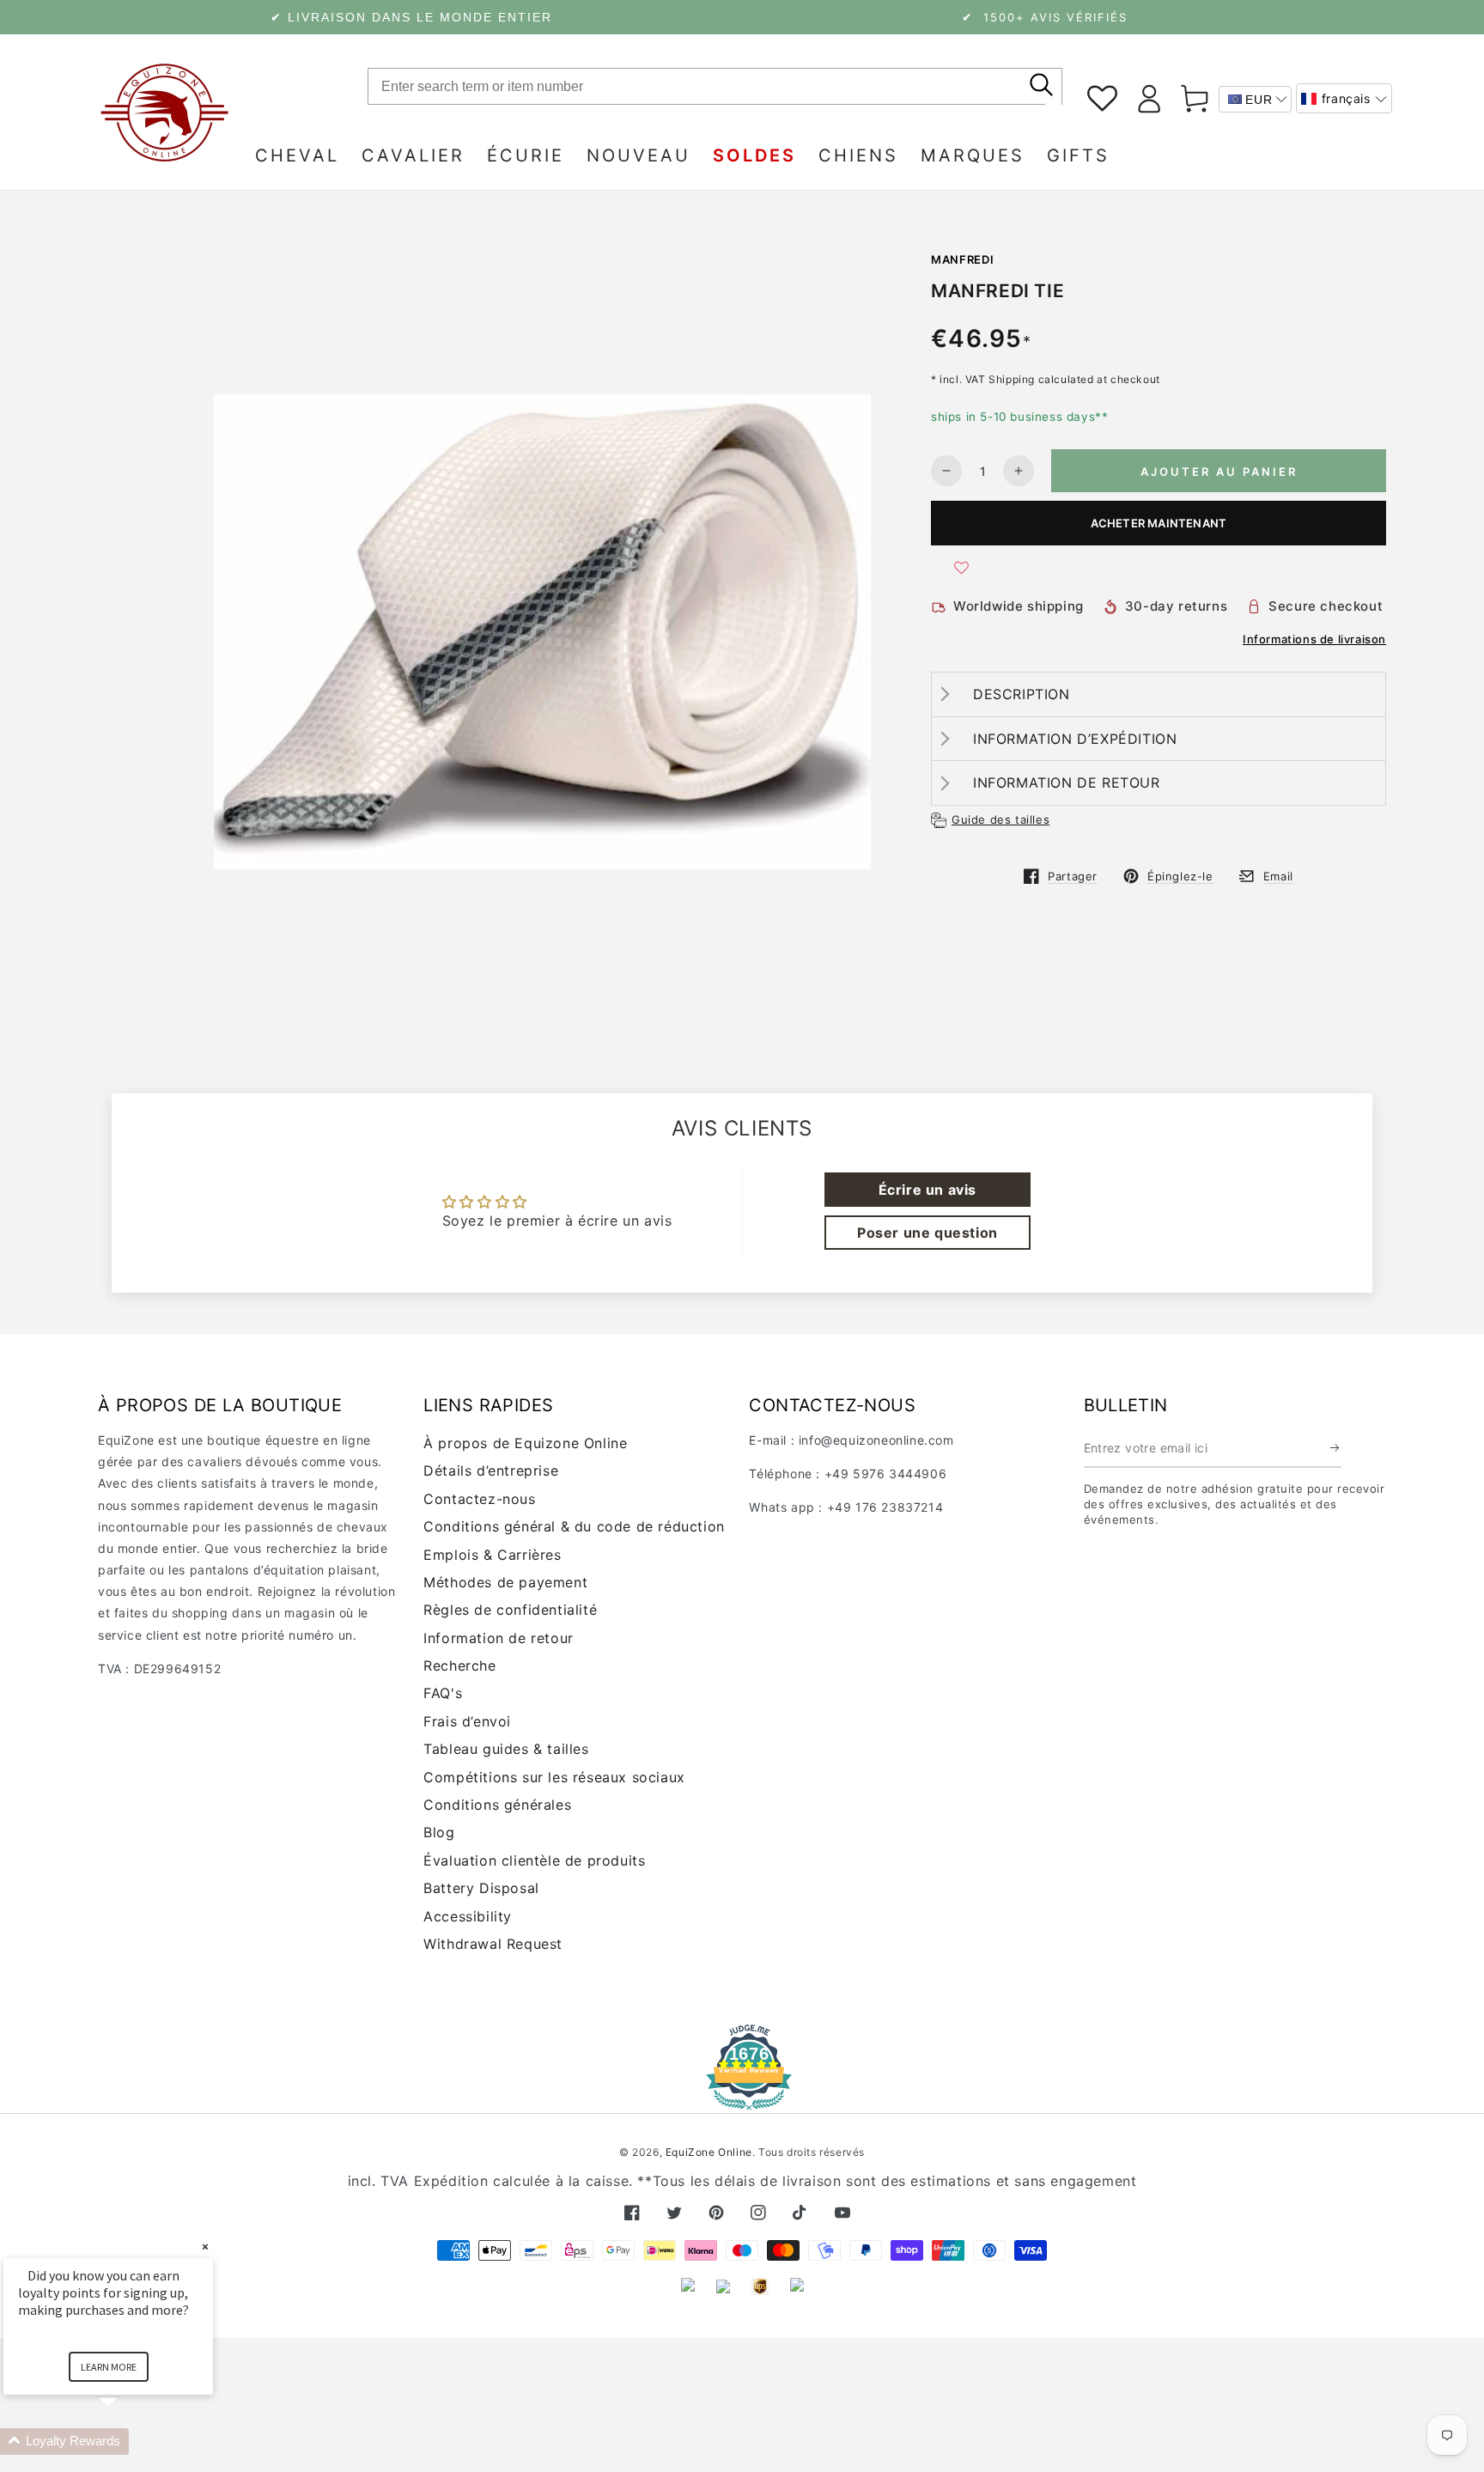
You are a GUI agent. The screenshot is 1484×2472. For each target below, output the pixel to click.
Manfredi (962, 259)
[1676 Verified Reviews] (742, 2098)
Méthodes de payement (505, 1582)
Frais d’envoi (467, 1721)
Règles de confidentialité (510, 1610)
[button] (1344, 98)
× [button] (205, 2247)
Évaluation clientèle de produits (534, 1860)
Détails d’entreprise (491, 1470)
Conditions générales (497, 1805)
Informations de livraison (1314, 639)
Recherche (459, 1665)
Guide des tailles (1000, 819)
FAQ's (443, 1693)
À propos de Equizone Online (525, 1443)
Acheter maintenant (1159, 523)
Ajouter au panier (1219, 472)
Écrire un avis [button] (927, 1190)
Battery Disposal (481, 1888)
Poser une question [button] (927, 1233)
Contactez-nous (479, 1499)
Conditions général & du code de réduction (574, 1526)
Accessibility (468, 1916)
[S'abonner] (1336, 1448)
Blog (439, 1832)
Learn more (109, 2367)
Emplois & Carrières (492, 1555)
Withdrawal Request (493, 1944)
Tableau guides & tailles (506, 1749)
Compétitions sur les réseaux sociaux (554, 1777)
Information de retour (499, 1638)
